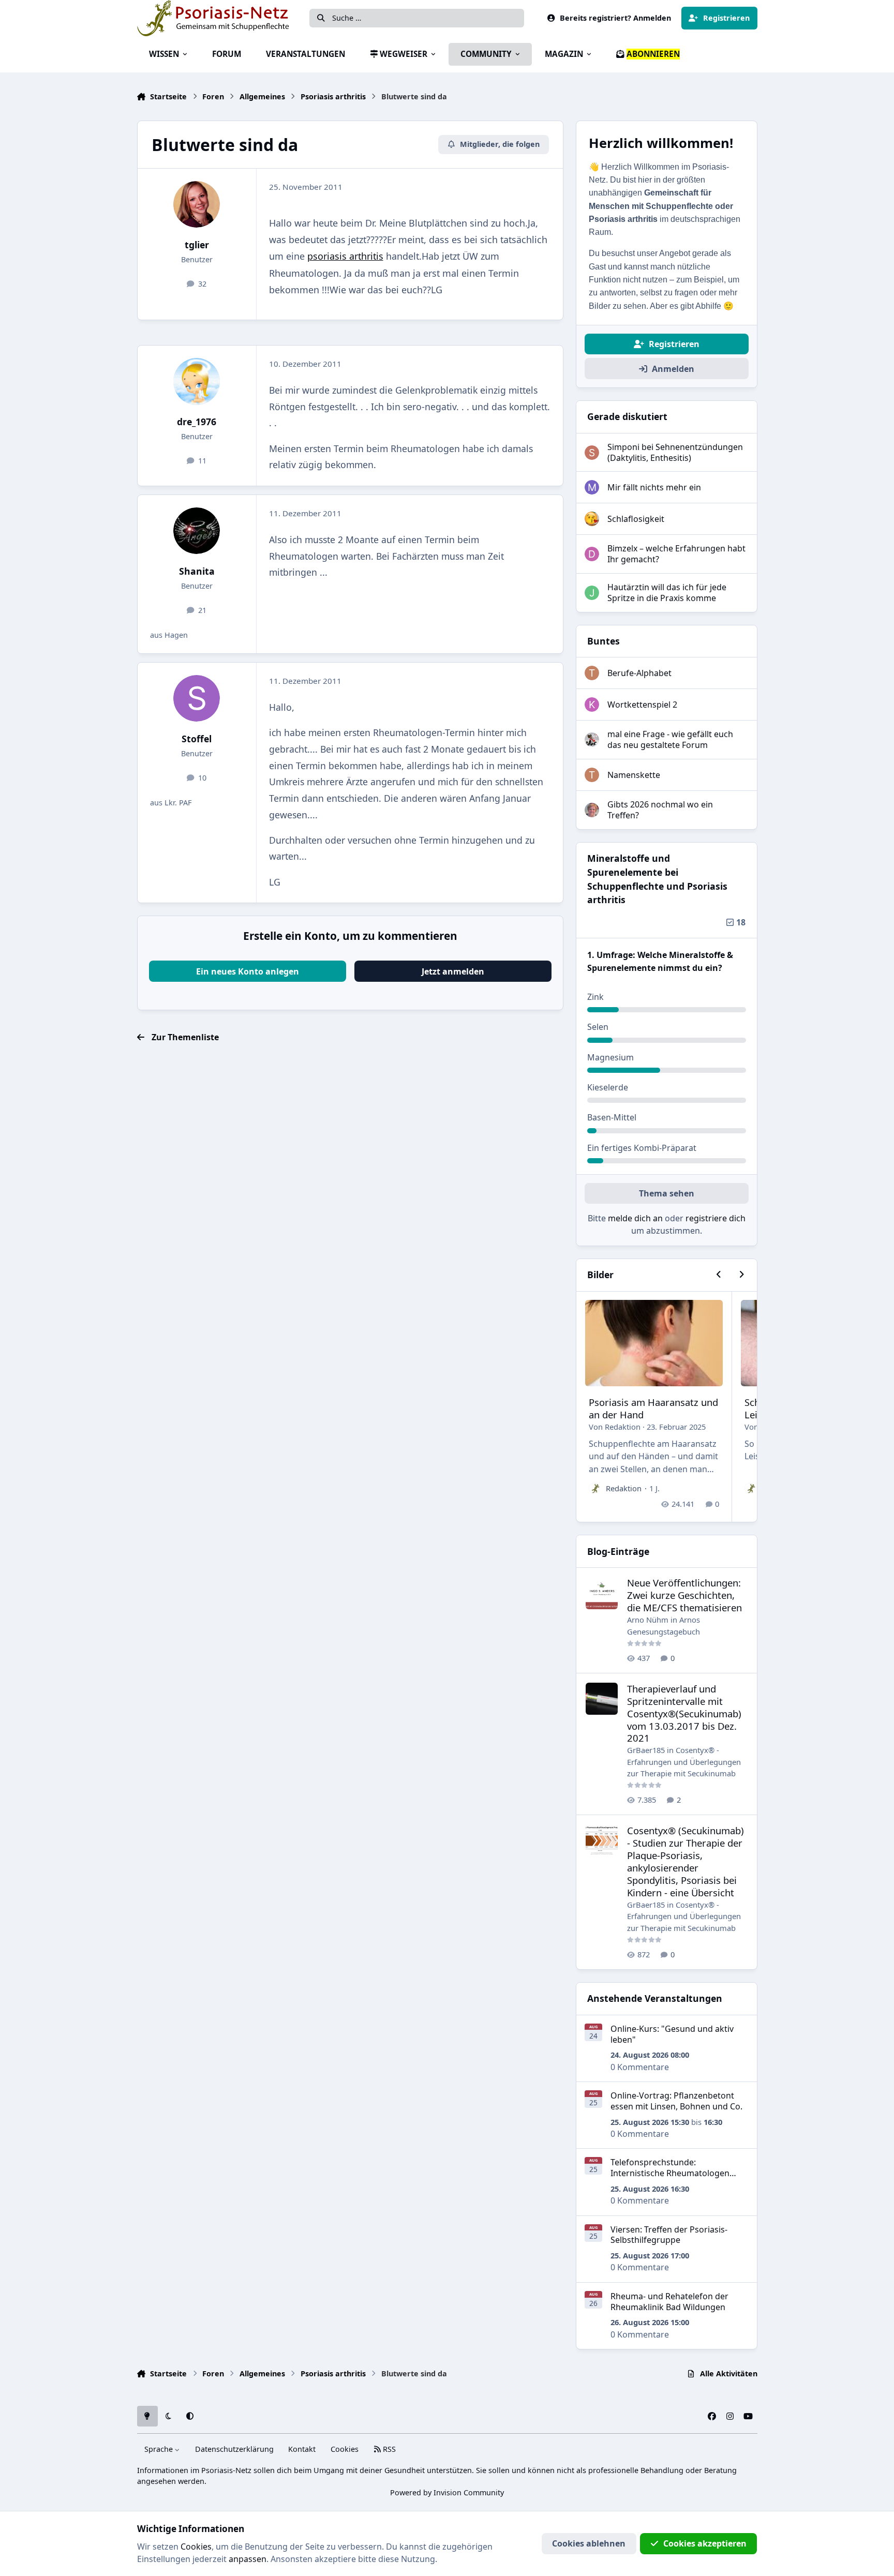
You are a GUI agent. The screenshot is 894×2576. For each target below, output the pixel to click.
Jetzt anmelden (453, 971)
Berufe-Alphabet (639, 673)
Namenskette (634, 775)
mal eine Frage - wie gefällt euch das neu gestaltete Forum (670, 739)
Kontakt (302, 2449)
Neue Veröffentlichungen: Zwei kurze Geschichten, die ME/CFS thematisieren (684, 1595)
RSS (388, 2449)
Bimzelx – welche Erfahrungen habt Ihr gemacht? (676, 554)
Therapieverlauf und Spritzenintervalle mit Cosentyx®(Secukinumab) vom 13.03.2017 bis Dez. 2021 (684, 1713)
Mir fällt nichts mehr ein (654, 487)
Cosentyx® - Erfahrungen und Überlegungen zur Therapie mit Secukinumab (684, 1762)
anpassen (248, 2559)
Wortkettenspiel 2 (642, 705)
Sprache (160, 2449)
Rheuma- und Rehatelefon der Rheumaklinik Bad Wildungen (669, 2302)
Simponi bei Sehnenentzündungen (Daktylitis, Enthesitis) (675, 452)
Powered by (447, 2492)
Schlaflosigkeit (636, 519)
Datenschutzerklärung (234, 2449)
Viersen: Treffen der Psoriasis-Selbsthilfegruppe (669, 2235)
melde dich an (635, 1218)
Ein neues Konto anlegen (248, 971)
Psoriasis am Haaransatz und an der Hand (653, 1408)
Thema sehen (667, 1193)
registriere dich (716, 1218)
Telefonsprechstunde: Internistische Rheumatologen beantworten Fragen (670, 2173)
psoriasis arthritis (345, 256)
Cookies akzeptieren (705, 2543)
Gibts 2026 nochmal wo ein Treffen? (660, 810)
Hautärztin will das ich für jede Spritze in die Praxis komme (667, 593)
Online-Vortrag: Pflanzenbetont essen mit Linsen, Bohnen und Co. (676, 2101)
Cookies (345, 2449)
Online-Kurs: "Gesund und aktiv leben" (672, 2034)
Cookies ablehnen (589, 2543)
